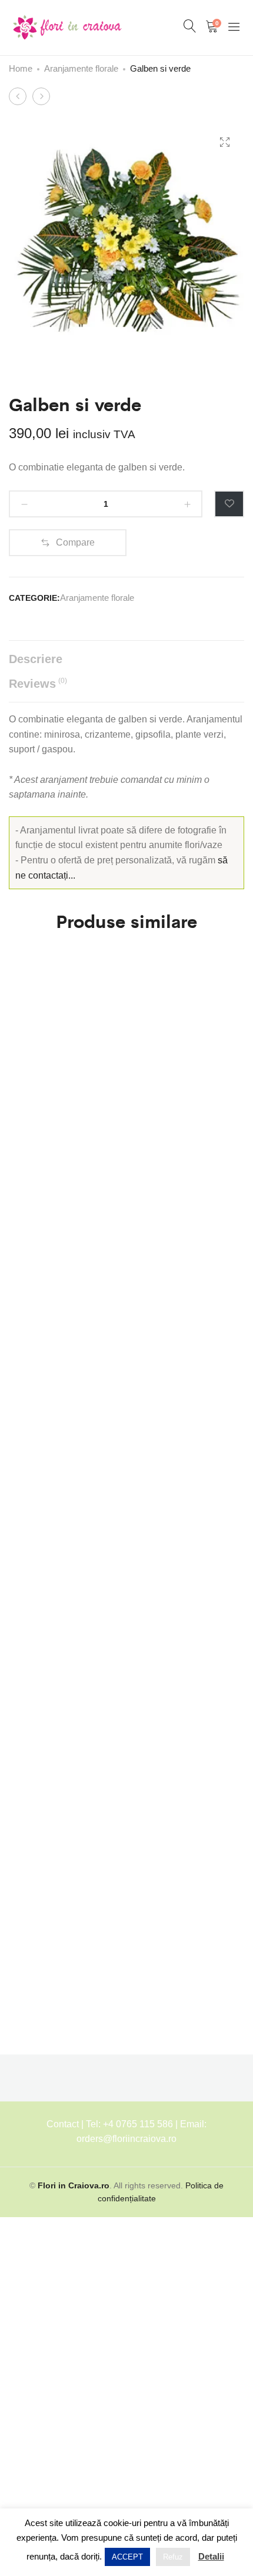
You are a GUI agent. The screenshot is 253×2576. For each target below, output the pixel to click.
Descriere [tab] (36, 659)
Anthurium (31, 1569)
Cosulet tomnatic (27, 1029)
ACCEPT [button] (127, 2557)
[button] (68, 543)
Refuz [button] (173, 2557)
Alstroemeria (35, 1338)
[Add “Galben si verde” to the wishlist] (229, 504)
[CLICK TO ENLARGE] (224, 142)
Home (21, 68)
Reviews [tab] (38, 683)
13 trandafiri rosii (34, 1788)
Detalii (211, 2556)
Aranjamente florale (81, 68)
